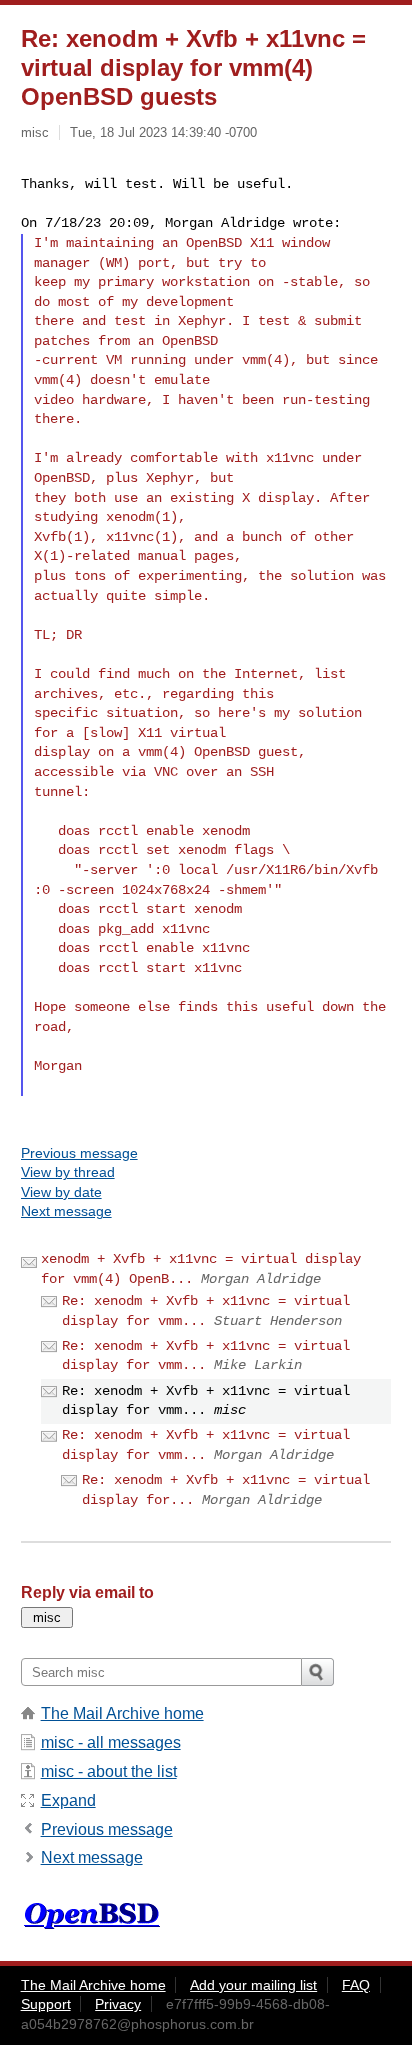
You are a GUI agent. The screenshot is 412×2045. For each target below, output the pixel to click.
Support (46, 2004)
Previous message (79, 1153)
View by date (61, 1192)
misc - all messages (111, 1742)
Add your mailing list (253, 1985)
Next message (66, 1211)
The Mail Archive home (122, 1713)
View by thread (68, 1172)
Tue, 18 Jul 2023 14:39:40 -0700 (163, 132)
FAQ (356, 1985)
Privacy (118, 2004)
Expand (68, 1800)
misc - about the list (109, 1771)
